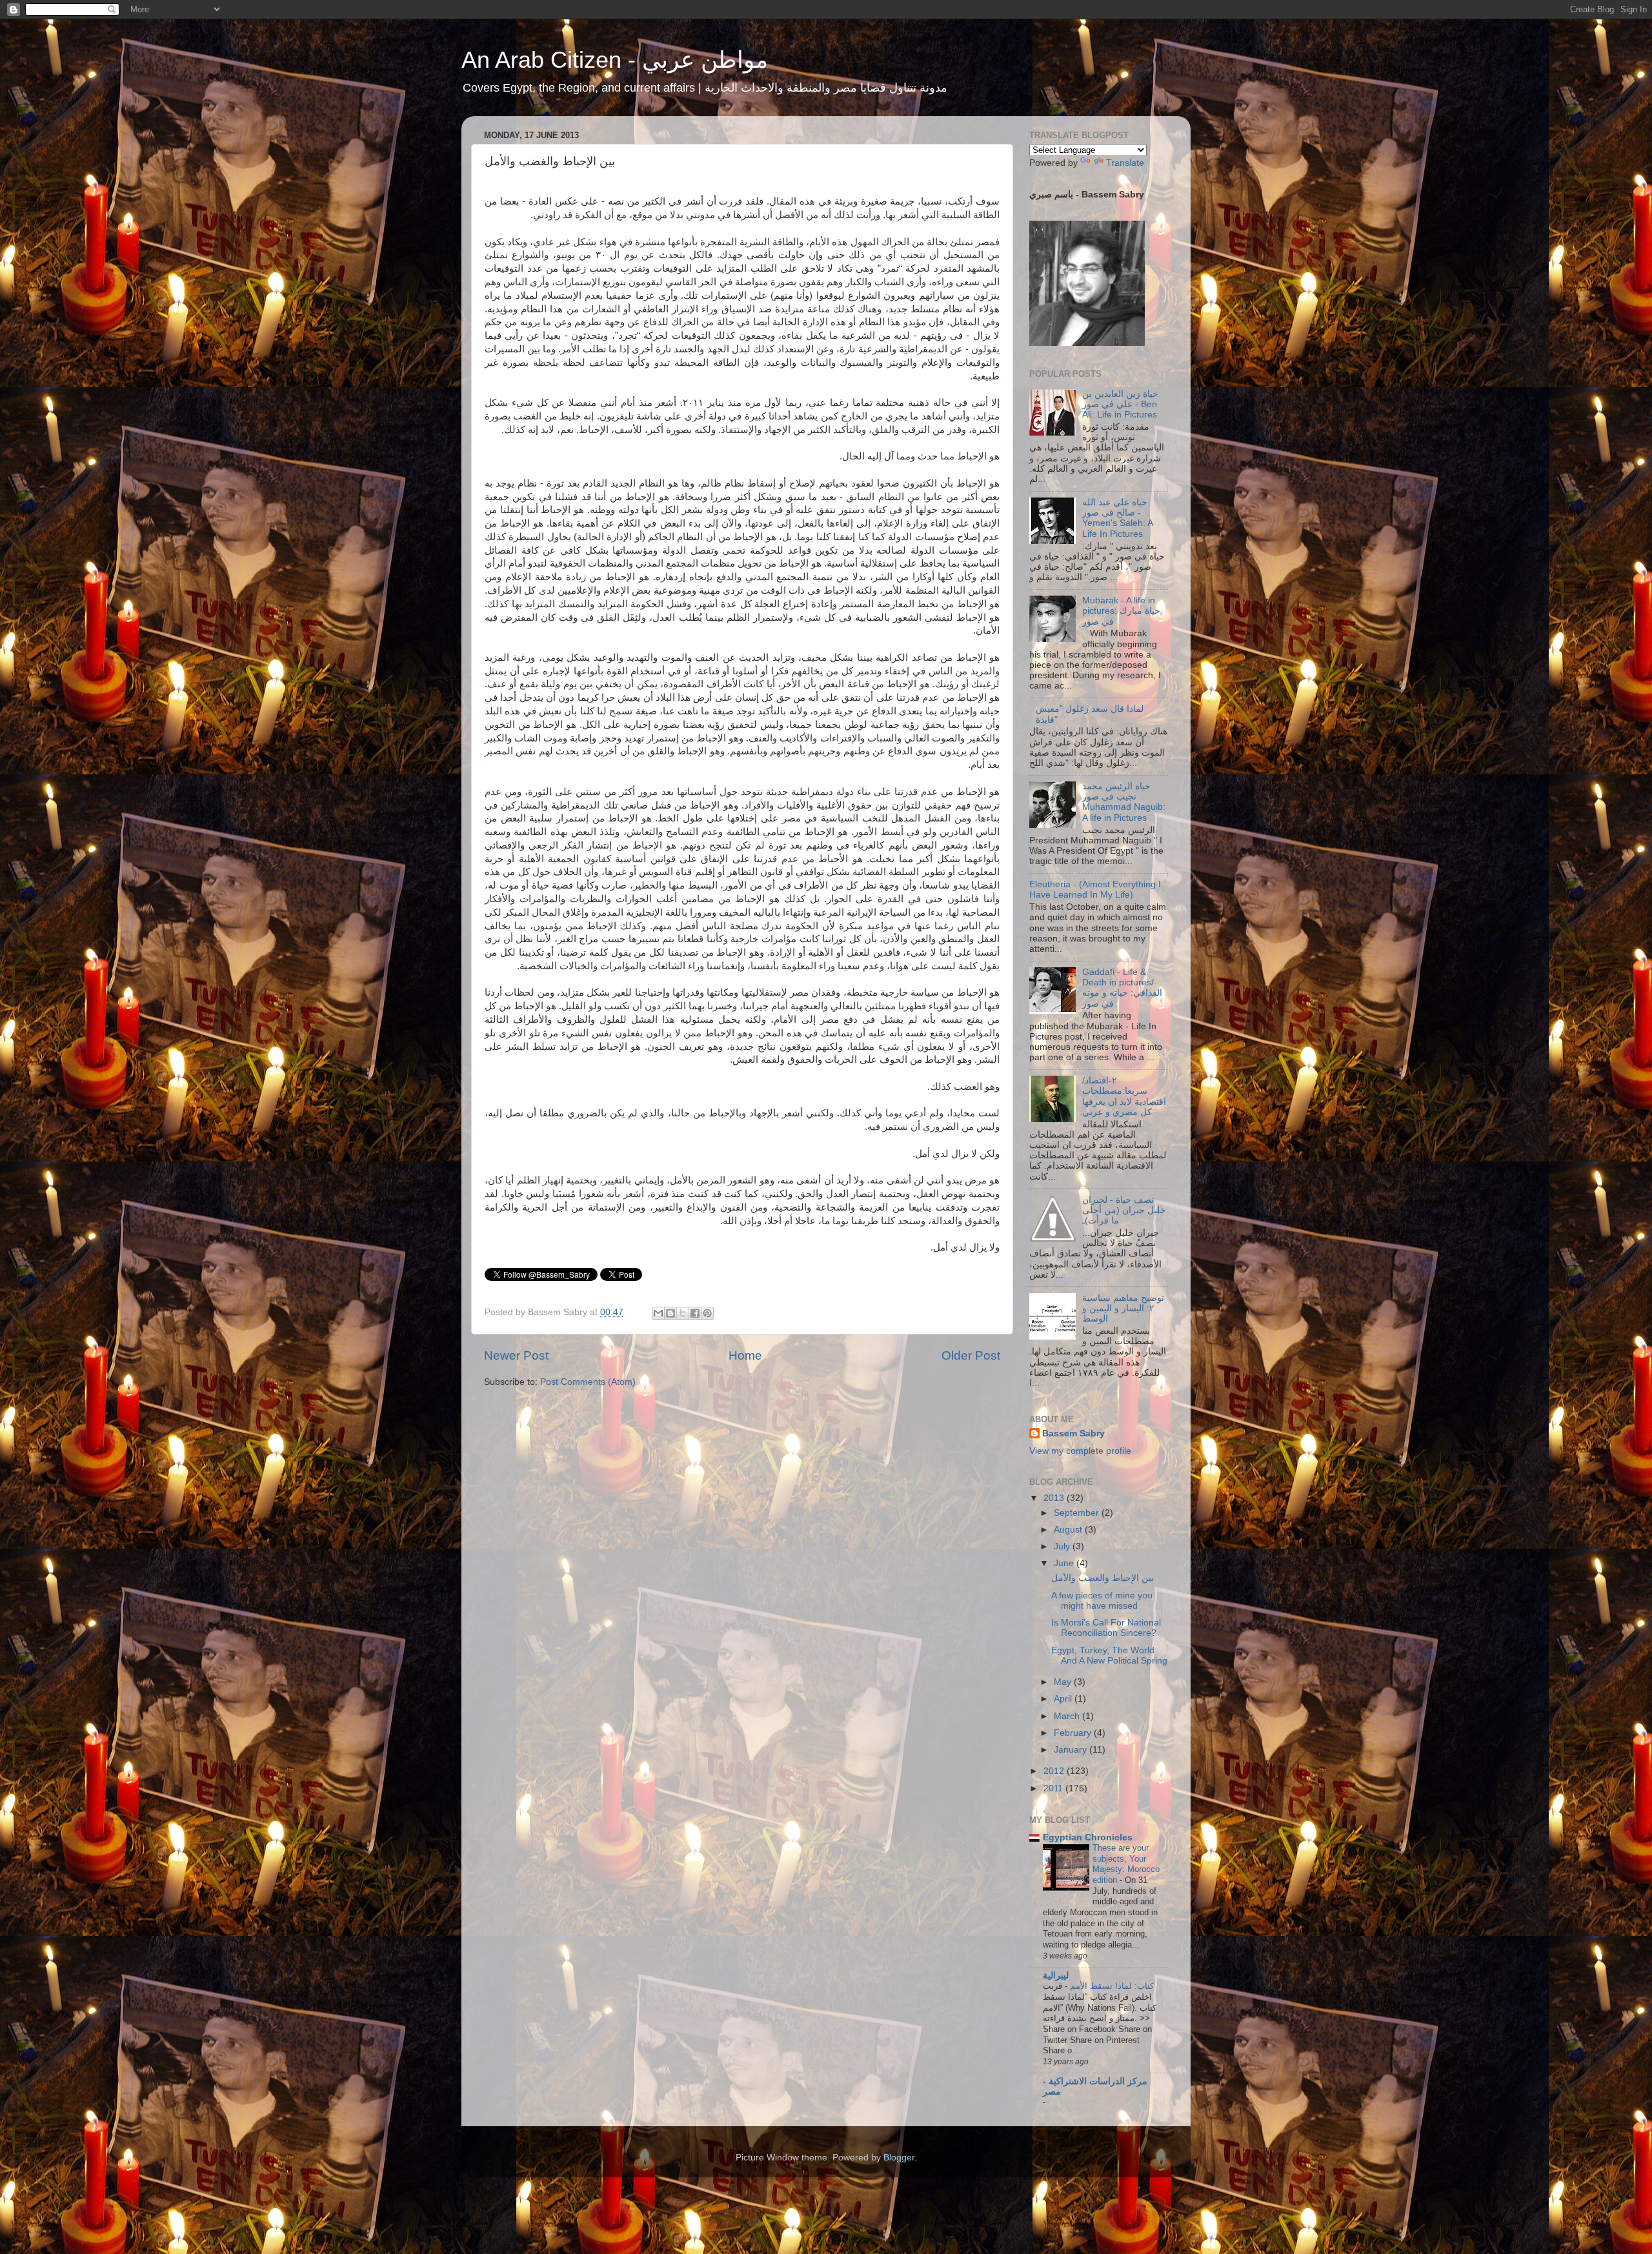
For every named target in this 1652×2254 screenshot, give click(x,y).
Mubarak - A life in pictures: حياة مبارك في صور (1121, 611)
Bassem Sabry (1073, 1434)
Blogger (899, 2158)
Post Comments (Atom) (588, 1382)
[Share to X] (683, 1313)
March (1068, 1716)
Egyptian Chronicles (1088, 1837)
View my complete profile (1080, 1451)
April (1064, 1699)
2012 (1055, 1771)
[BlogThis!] (670, 1313)
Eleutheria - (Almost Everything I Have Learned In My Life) (1095, 890)
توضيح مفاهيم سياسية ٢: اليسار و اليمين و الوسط (1123, 1308)
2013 (1055, 1498)
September (1078, 1513)
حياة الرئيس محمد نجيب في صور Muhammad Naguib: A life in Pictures (1124, 802)
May (1064, 1682)
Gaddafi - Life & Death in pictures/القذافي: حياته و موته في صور (1122, 988)
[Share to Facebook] (695, 1313)
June (1065, 1563)
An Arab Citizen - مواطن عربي (615, 60)
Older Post (971, 1355)
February (1074, 1733)
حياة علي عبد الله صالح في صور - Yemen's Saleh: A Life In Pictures (1117, 518)
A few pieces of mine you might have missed (1102, 1601)
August (1069, 1530)
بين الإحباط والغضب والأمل (1103, 1578)
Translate (1125, 163)
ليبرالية (1056, 1976)
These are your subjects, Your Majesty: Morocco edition (1126, 1864)
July (1063, 1546)
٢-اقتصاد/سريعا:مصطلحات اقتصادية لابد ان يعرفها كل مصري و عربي (1124, 1096)
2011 (1054, 1788)
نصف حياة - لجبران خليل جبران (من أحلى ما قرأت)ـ (1124, 1210)
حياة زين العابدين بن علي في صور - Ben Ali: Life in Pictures (1120, 404)
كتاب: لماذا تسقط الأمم (1111, 1986)
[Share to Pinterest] (707, 1313)
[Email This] (658, 1313)
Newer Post (516, 1355)
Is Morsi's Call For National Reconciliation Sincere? (1106, 1628)
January (1072, 1750)
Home (745, 1355)
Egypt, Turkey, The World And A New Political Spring (1109, 1655)
